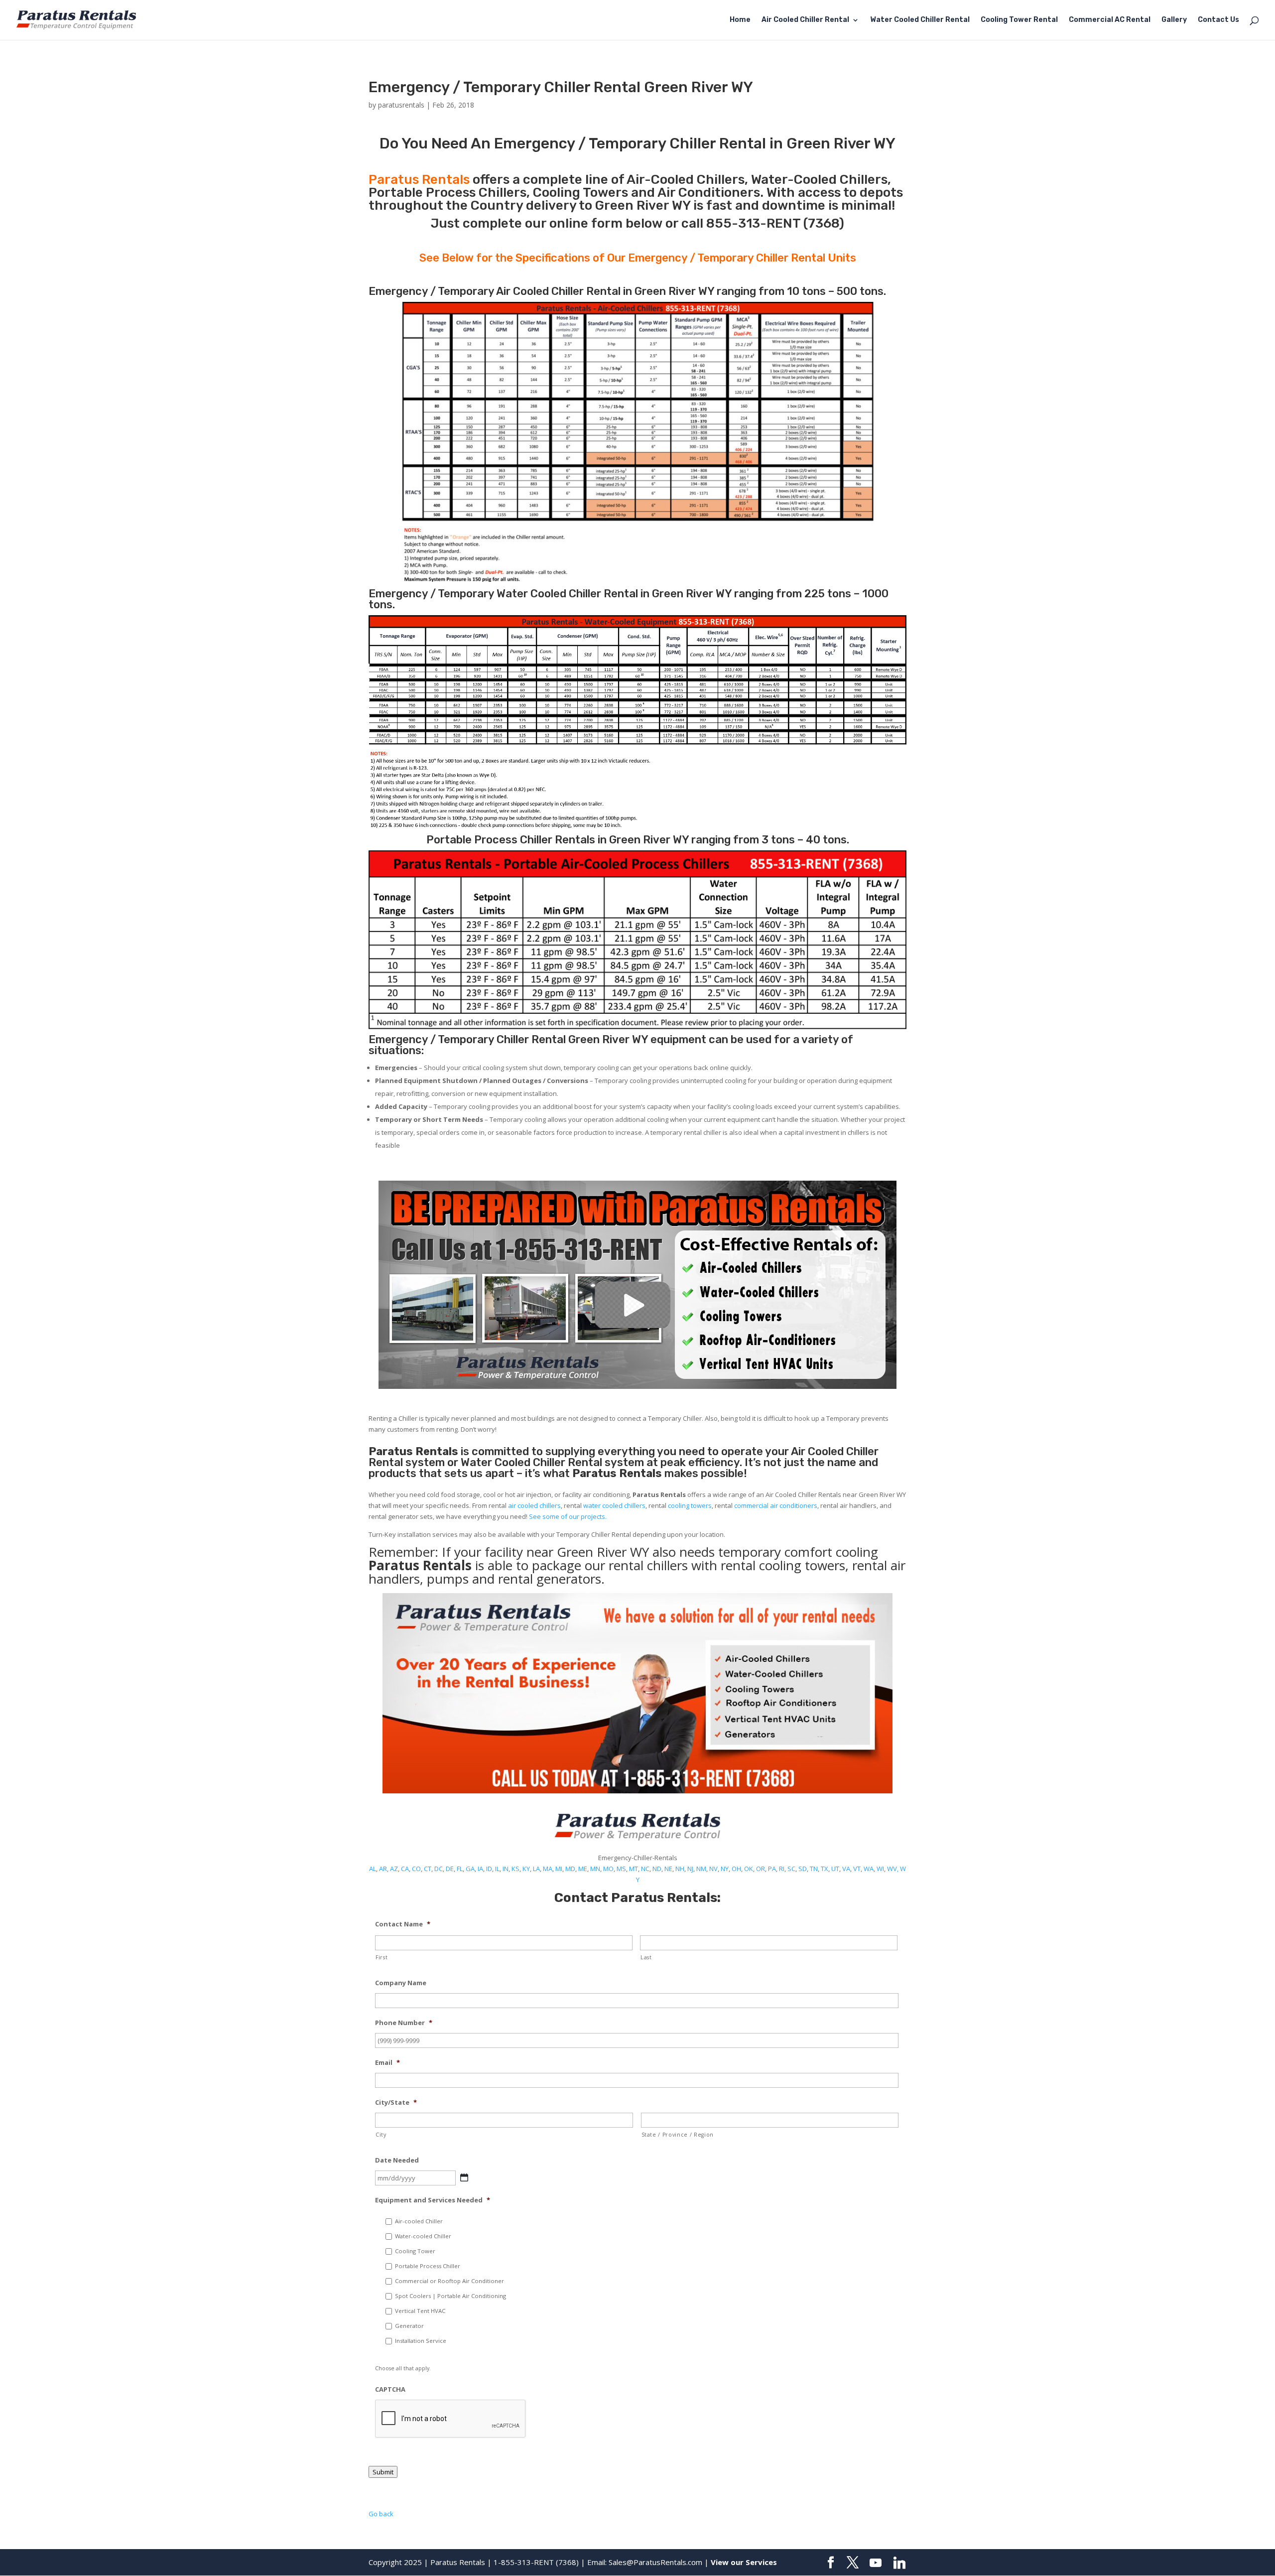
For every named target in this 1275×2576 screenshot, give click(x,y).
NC (645, 1869)
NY (725, 1869)
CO (416, 1869)
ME (583, 1869)
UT (835, 1869)
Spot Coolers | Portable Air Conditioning (450, 2296)
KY (526, 1869)
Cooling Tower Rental (1019, 20)
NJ (690, 1869)
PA (772, 1869)
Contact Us (1218, 20)
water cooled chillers (614, 1505)
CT (428, 1869)
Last (646, 1957)
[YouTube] (876, 2563)
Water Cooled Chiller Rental (920, 20)
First (382, 1957)
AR (383, 1869)
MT (634, 1869)
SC (791, 1869)
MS (621, 1869)
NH (680, 1869)
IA (480, 1869)
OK (749, 1869)
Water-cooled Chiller (423, 2236)
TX (825, 1869)
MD (570, 1869)
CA (405, 1869)
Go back (381, 2514)
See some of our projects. (568, 1516)
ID (489, 1869)
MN (595, 1869)
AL (373, 1869)
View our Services (744, 2562)
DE (450, 1869)
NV (713, 1869)
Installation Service (421, 2341)
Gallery (1174, 20)
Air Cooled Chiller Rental (805, 20)
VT (857, 1869)
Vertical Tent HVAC (420, 2311)
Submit (383, 2472)
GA (470, 1869)
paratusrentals (401, 105)
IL (497, 1869)
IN (506, 1869)
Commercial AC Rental (1110, 20)
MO (608, 1869)
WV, (893, 1869)
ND (657, 1869)
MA (548, 1869)
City (381, 2135)
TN (814, 1869)
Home (740, 20)
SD (803, 1869)
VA (846, 1869)
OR (761, 1869)
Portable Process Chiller (428, 2266)
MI (559, 1869)
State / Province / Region (678, 2135)
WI (880, 1869)
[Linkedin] (899, 2563)
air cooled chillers (534, 1505)
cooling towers (690, 1505)
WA (869, 1869)
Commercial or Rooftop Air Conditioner (449, 2281)
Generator (409, 2326)
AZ (394, 1869)
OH (736, 1869)
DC (439, 1869)
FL (460, 1869)
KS (515, 1869)
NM (701, 1869)
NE (668, 1869)
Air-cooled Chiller (419, 2221)
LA (536, 1869)
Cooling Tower (415, 2251)
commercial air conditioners (776, 1505)
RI (782, 1869)
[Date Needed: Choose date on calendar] (464, 2177)
